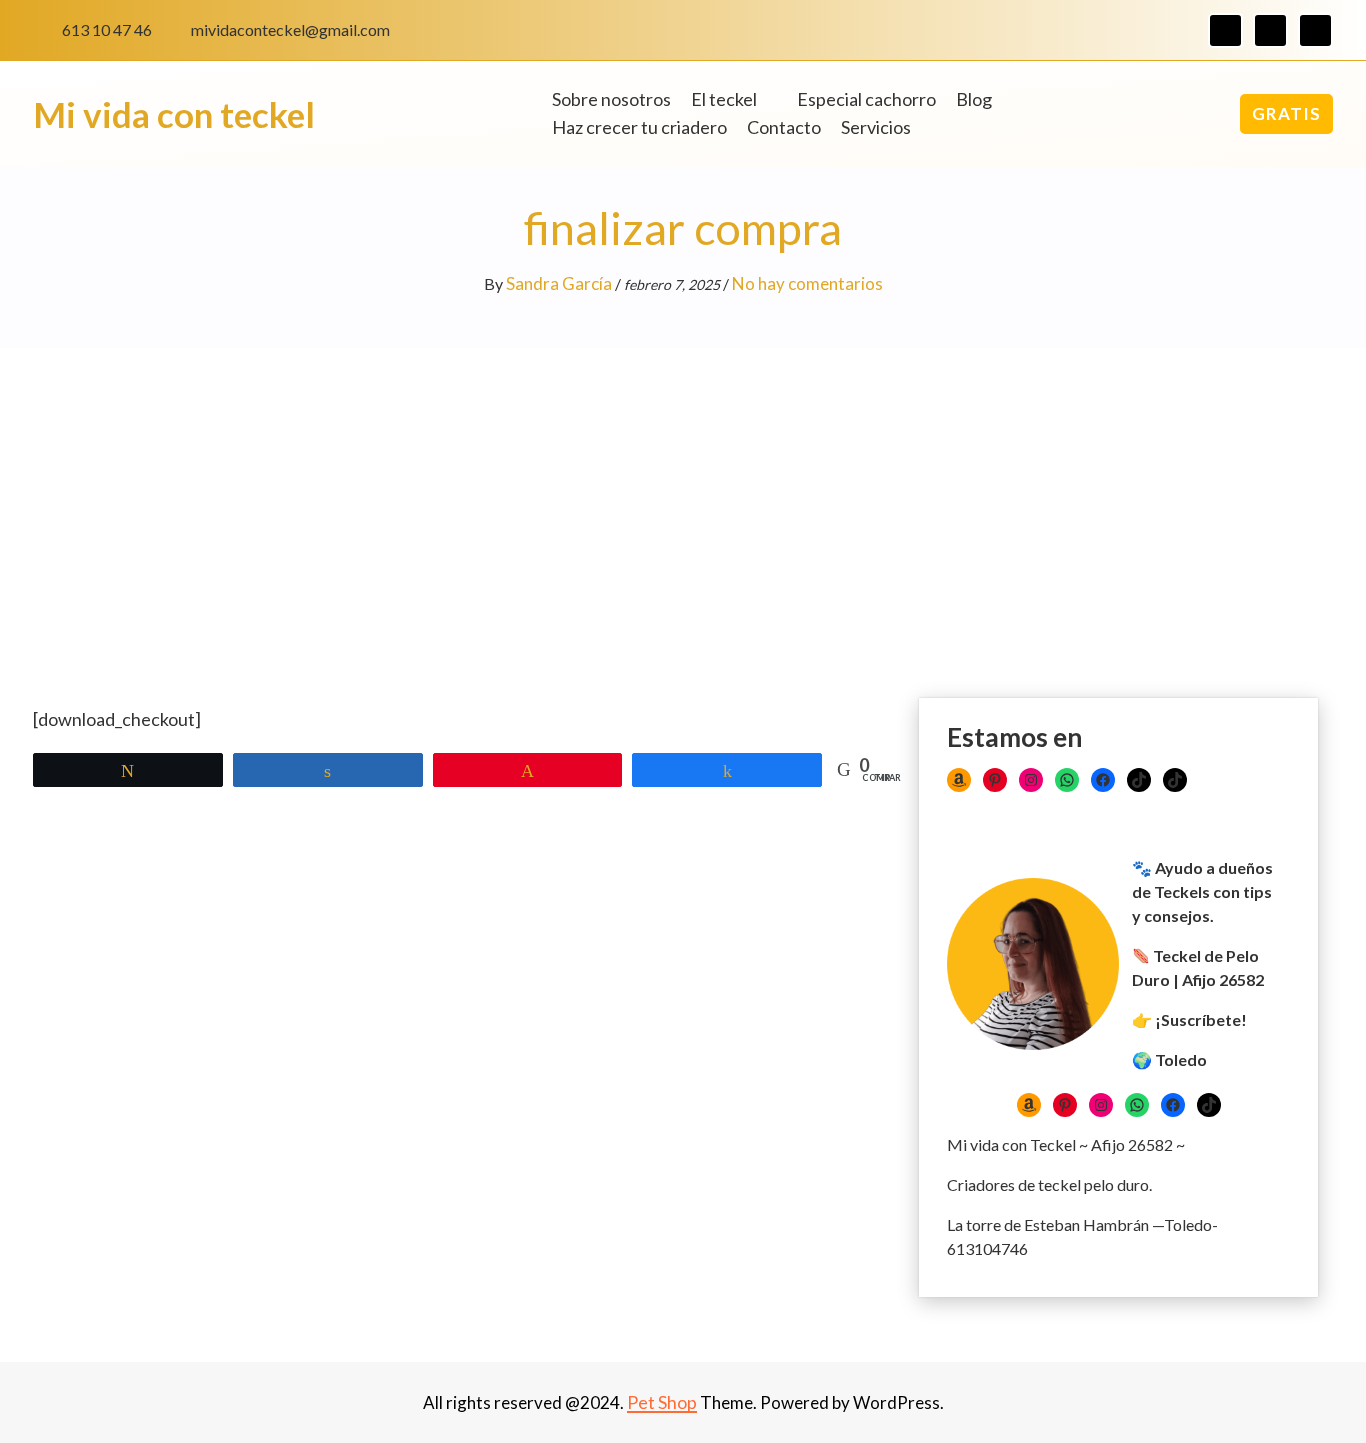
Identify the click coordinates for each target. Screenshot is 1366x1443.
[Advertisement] (683, 498)
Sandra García (559, 283)
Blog (974, 99)
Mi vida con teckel (174, 114)
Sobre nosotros (611, 99)
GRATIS (1286, 113)
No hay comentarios (807, 283)
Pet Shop (662, 1402)
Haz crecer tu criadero (639, 127)
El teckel (724, 99)
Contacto (784, 127)
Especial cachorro (866, 99)
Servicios (876, 127)
